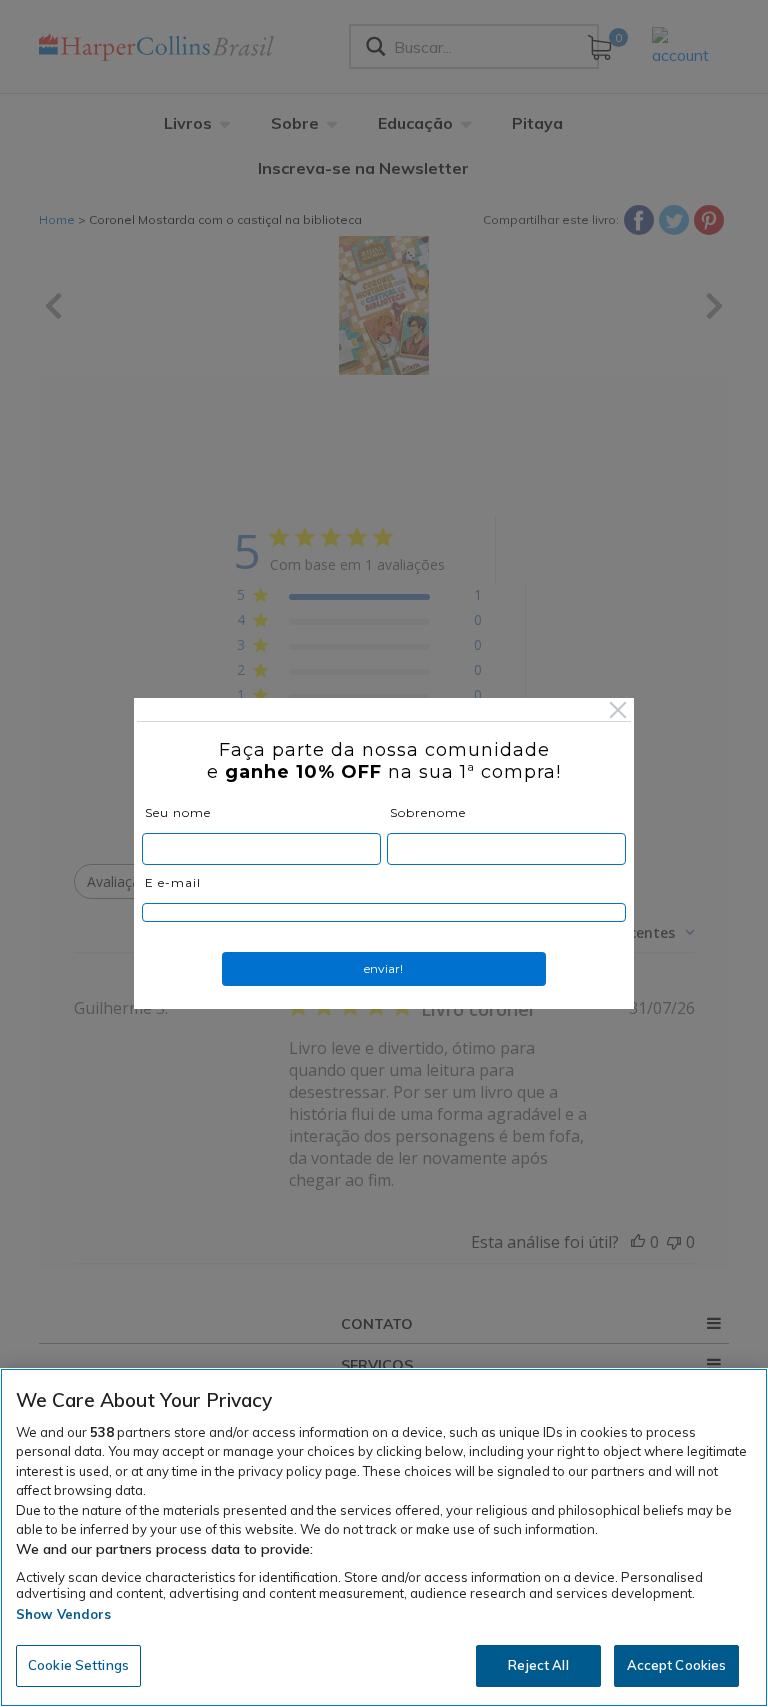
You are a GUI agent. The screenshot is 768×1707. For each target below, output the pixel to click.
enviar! (383, 968)
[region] (384, 1537)
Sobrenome (428, 812)
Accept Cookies (677, 1665)
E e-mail (173, 882)
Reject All (538, 1665)
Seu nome (178, 812)
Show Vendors (64, 1614)
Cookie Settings (78, 1665)
